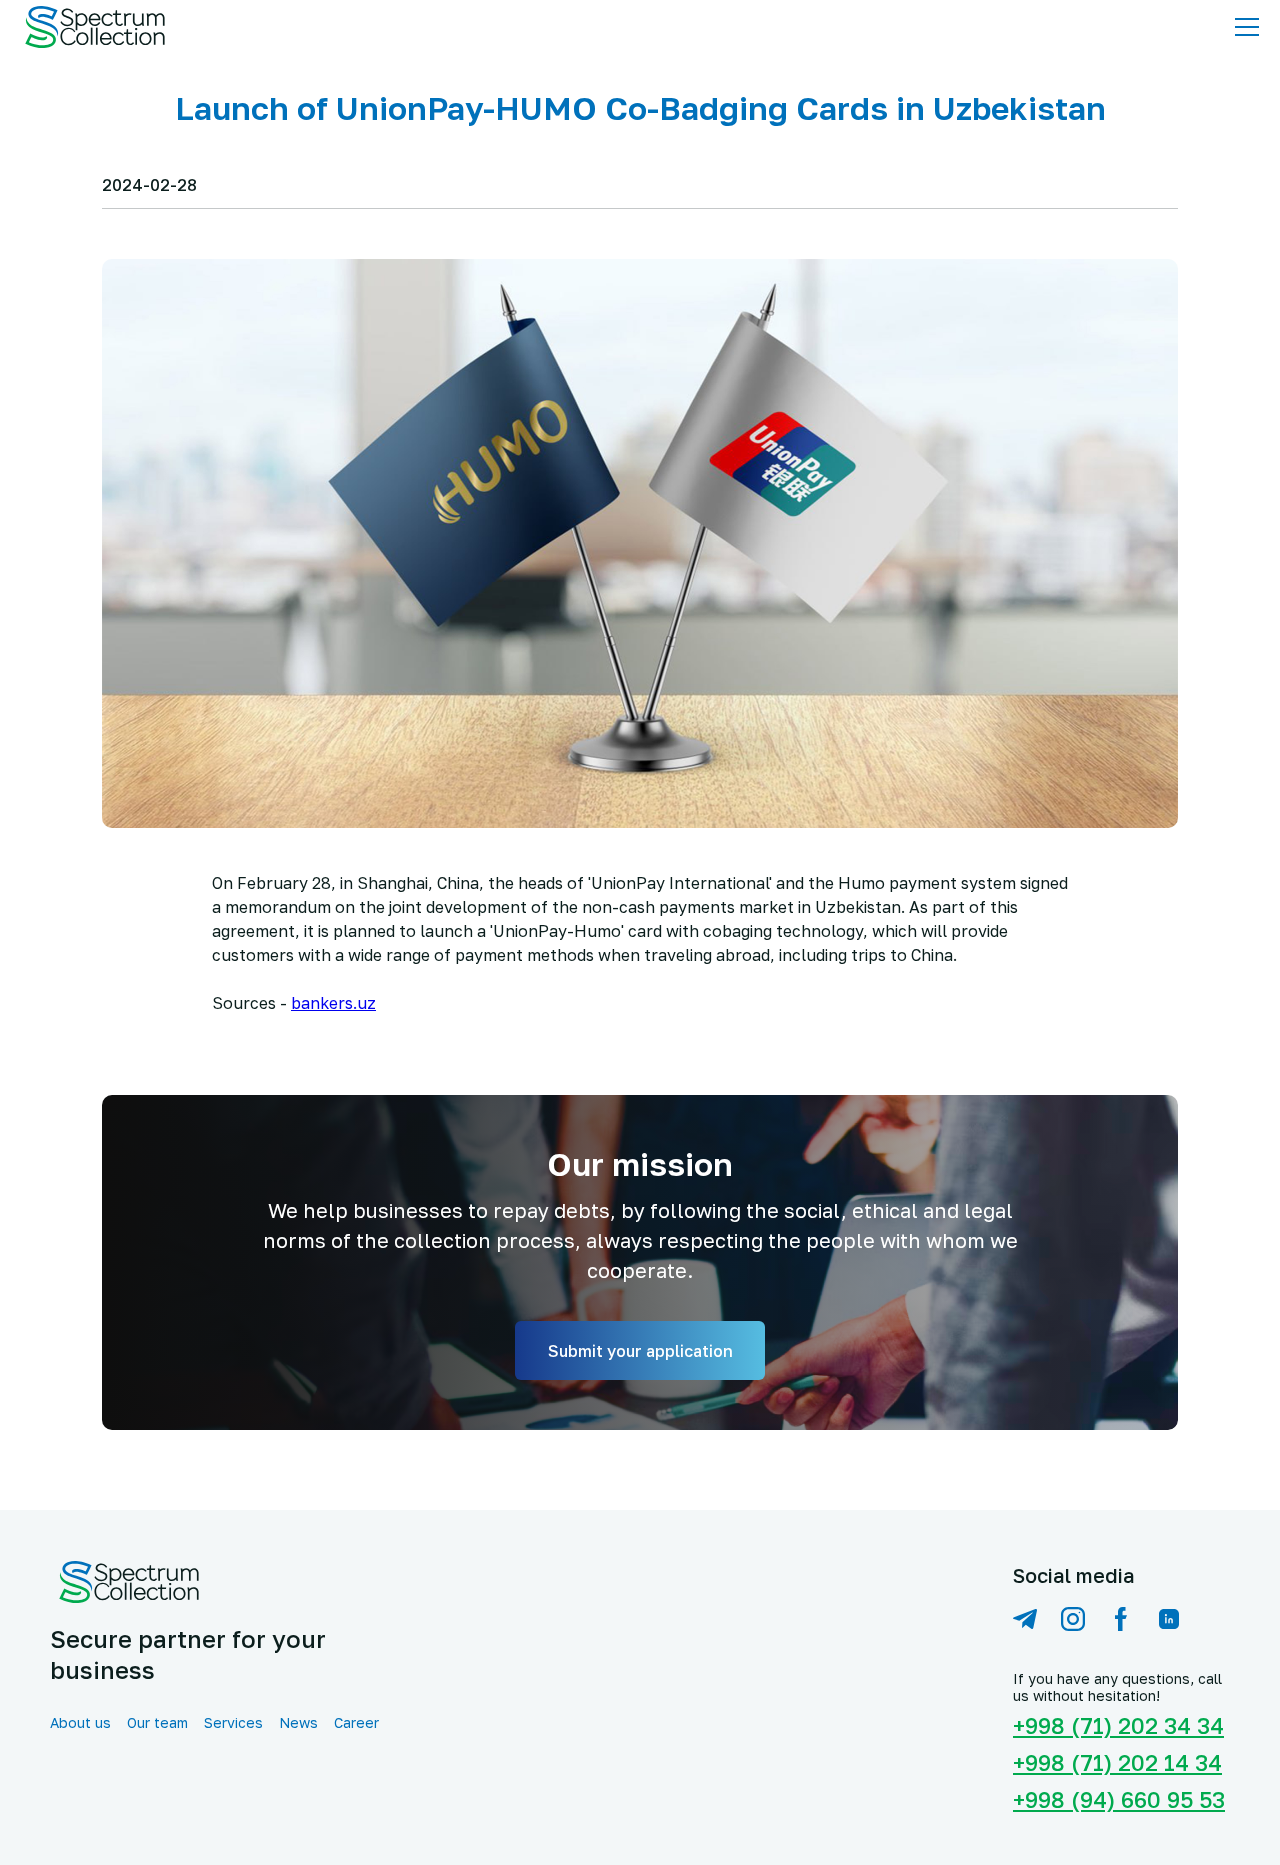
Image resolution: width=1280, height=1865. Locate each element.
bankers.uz (333, 1003)
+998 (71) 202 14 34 (1117, 1762)
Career (356, 1722)
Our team (157, 1722)
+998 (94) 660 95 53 (1119, 1799)
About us (80, 1722)
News (298, 1722)
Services (233, 1722)
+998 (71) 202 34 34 (1118, 1725)
